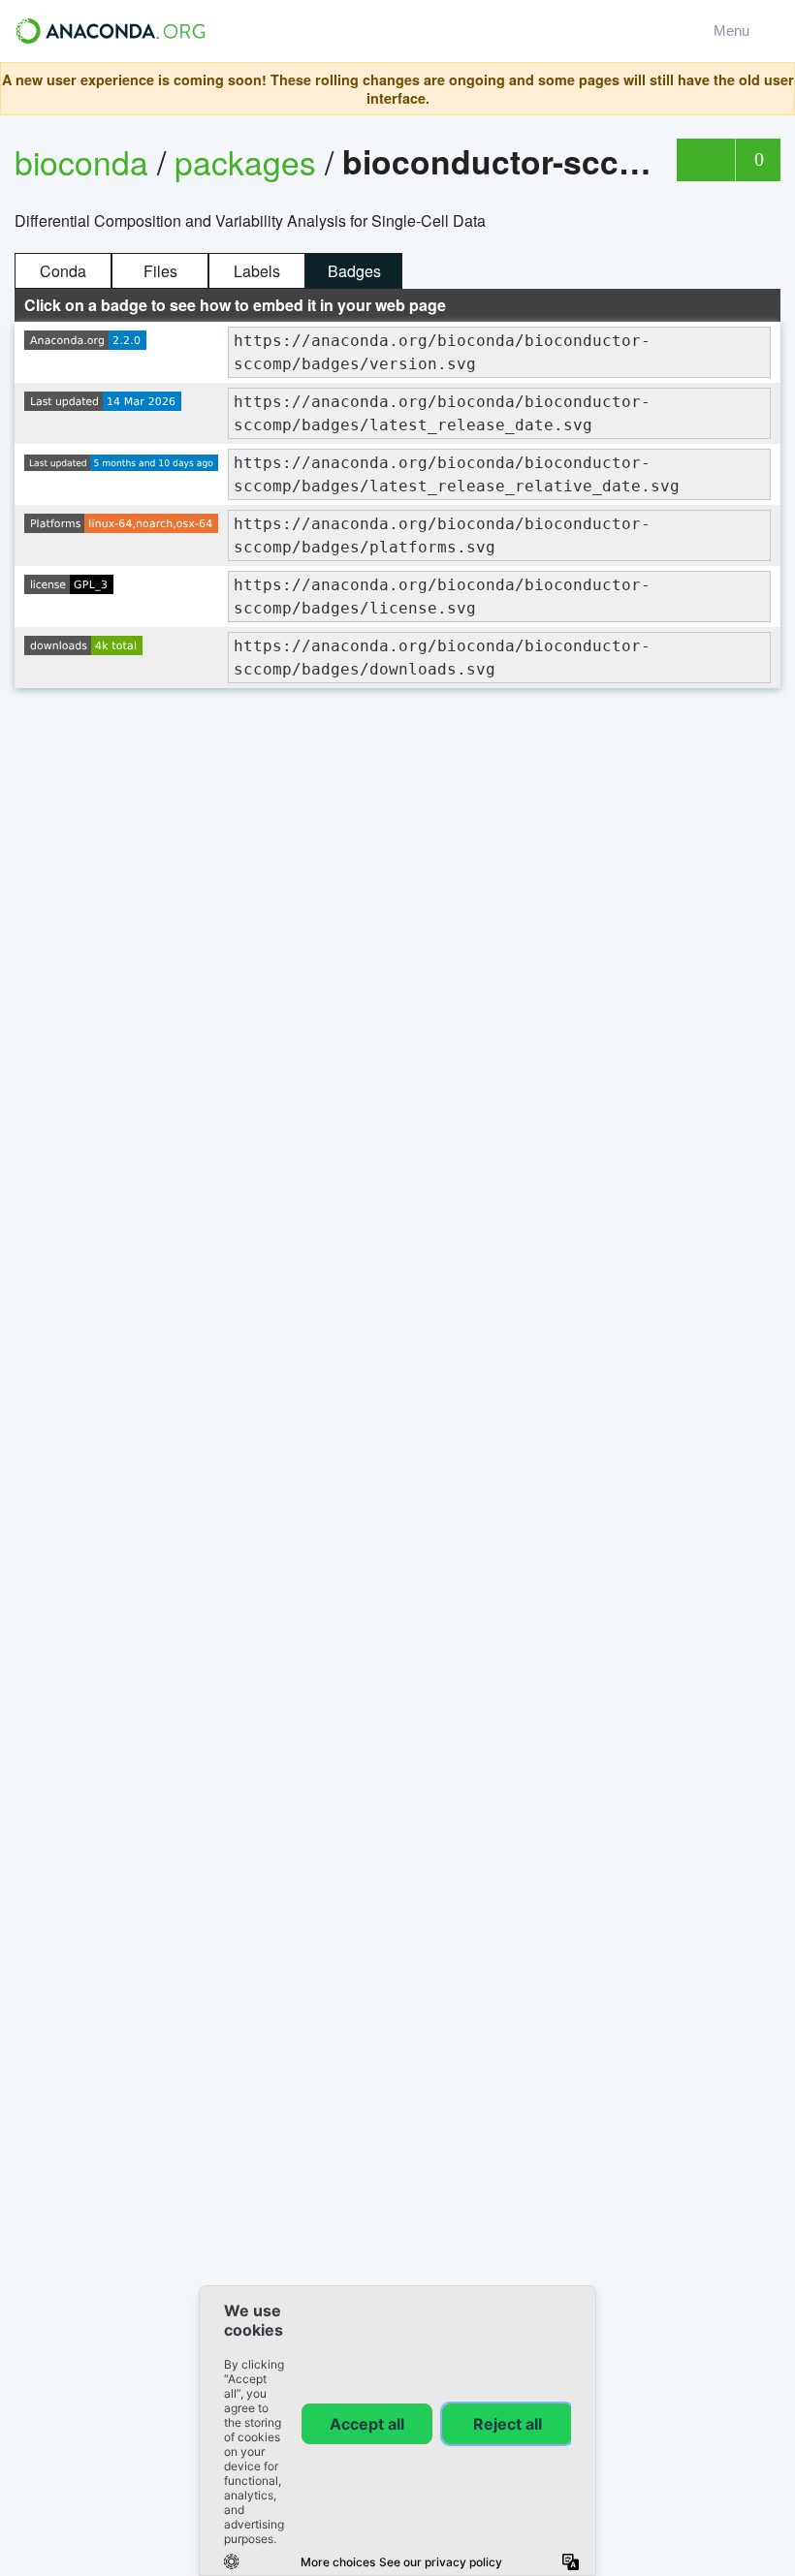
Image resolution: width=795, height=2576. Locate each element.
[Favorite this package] (705, 160)
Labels (257, 271)
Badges (354, 271)
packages (250, 161)
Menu (735, 31)
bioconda (81, 161)
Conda (63, 271)
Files (160, 271)
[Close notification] (775, 89)
